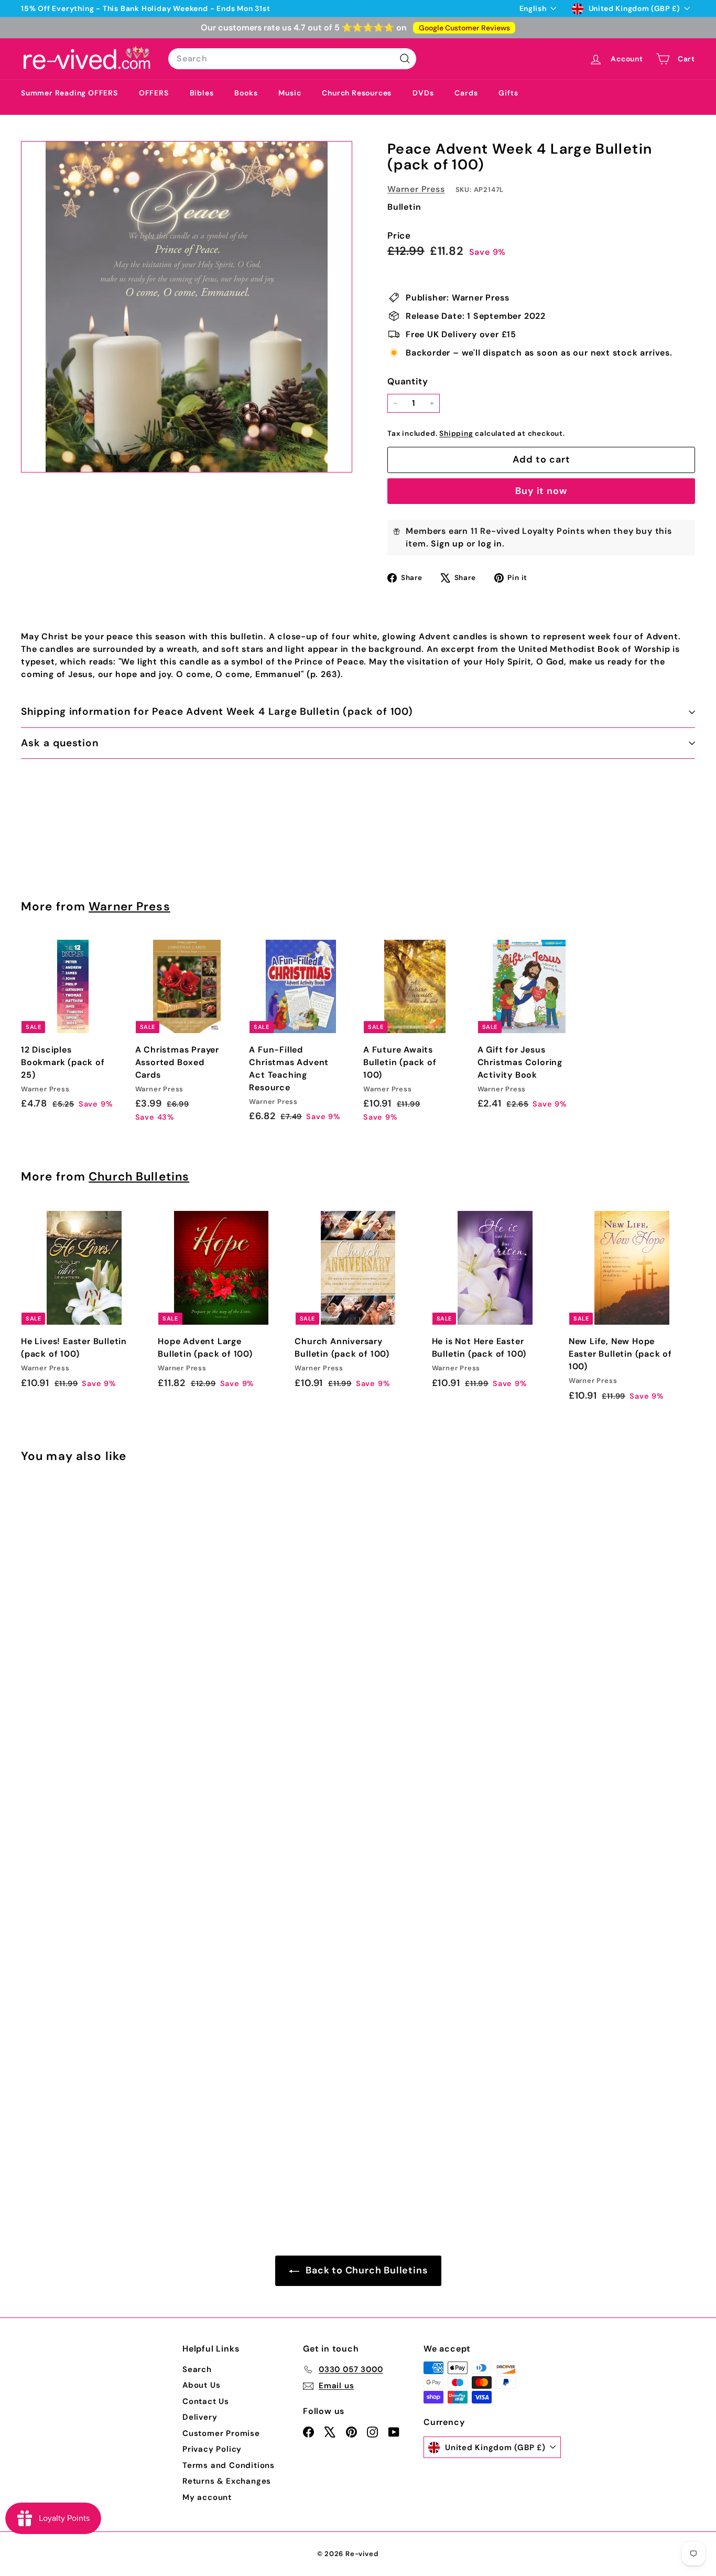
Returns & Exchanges (227, 2481)
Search (197, 2369)
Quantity (408, 381)
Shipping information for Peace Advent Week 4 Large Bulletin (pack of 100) (217, 711)
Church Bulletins (139, 1177)
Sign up (447, 544)
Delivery (200, 2417)
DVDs (423, 93)
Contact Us (206, 2401)
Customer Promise (221, 2433)
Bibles (202, 93)
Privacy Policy (212, 2449)
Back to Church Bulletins (366, 2270)
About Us (201, 2385)
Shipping (456, 433)
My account (207, 2497)
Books (246, 93)
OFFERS (154, 93)
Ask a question (60, 743)
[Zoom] (187, 307)
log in (490, 544)
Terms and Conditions (229, 2465)
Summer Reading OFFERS (69, 93)
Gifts (508, 93)
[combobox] (292, 59)
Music (290, 93)
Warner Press (416, 189)
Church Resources (357, 93)
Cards (466, 93)
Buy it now (541, 491)
